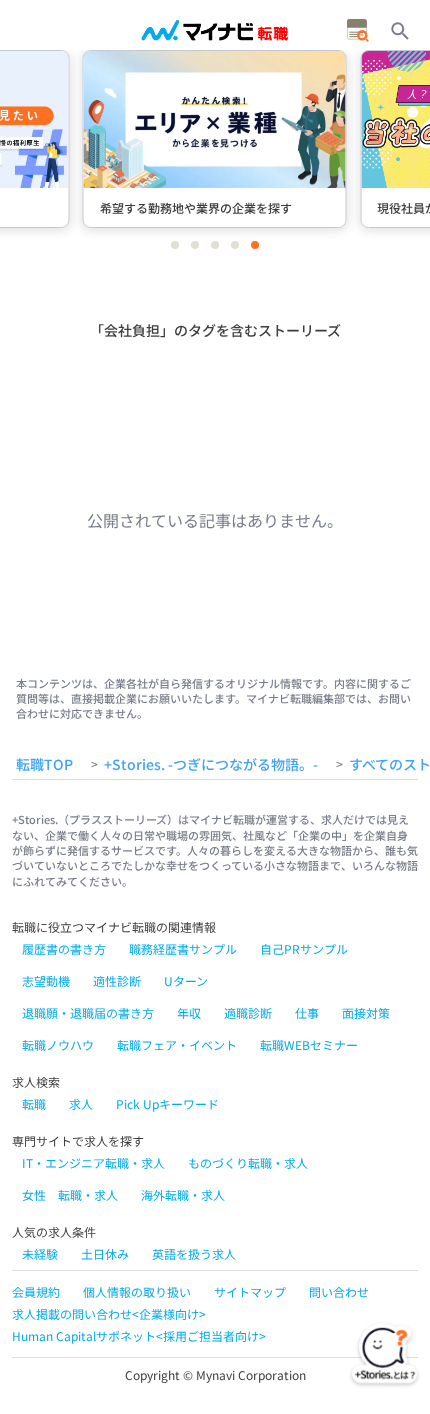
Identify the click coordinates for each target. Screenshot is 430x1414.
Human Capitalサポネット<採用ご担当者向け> (139, 1335)
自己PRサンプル (304, 948)
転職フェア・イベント (177, 1044)
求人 (81, 1103)
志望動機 (46, 980)
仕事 (307, 1012)
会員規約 (36, 1291)
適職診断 (248, 1012)
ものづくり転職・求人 (248, 1162)
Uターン (186, 980)
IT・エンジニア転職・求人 (93, 1162)
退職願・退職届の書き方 (88, 1012)
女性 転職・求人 (70, 1194)
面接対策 (366, 1012)
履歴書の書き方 (64, 948)
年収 (189, 1012)
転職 (34, 1103)
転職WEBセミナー (309, 1044)
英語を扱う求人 (194, 1253)
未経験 (40, 1253)
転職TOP (44, 765)
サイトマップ (250, 1291)
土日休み (105, 1253)
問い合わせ (339, 1291)
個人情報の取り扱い (137, 1291)
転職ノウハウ (58, 1044)
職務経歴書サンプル (183, 948)
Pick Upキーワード (167, 1103)
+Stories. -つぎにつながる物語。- (211, 765)
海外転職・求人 (183, 1194)
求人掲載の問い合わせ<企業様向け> (109, 1313)
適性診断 (117, 980)
